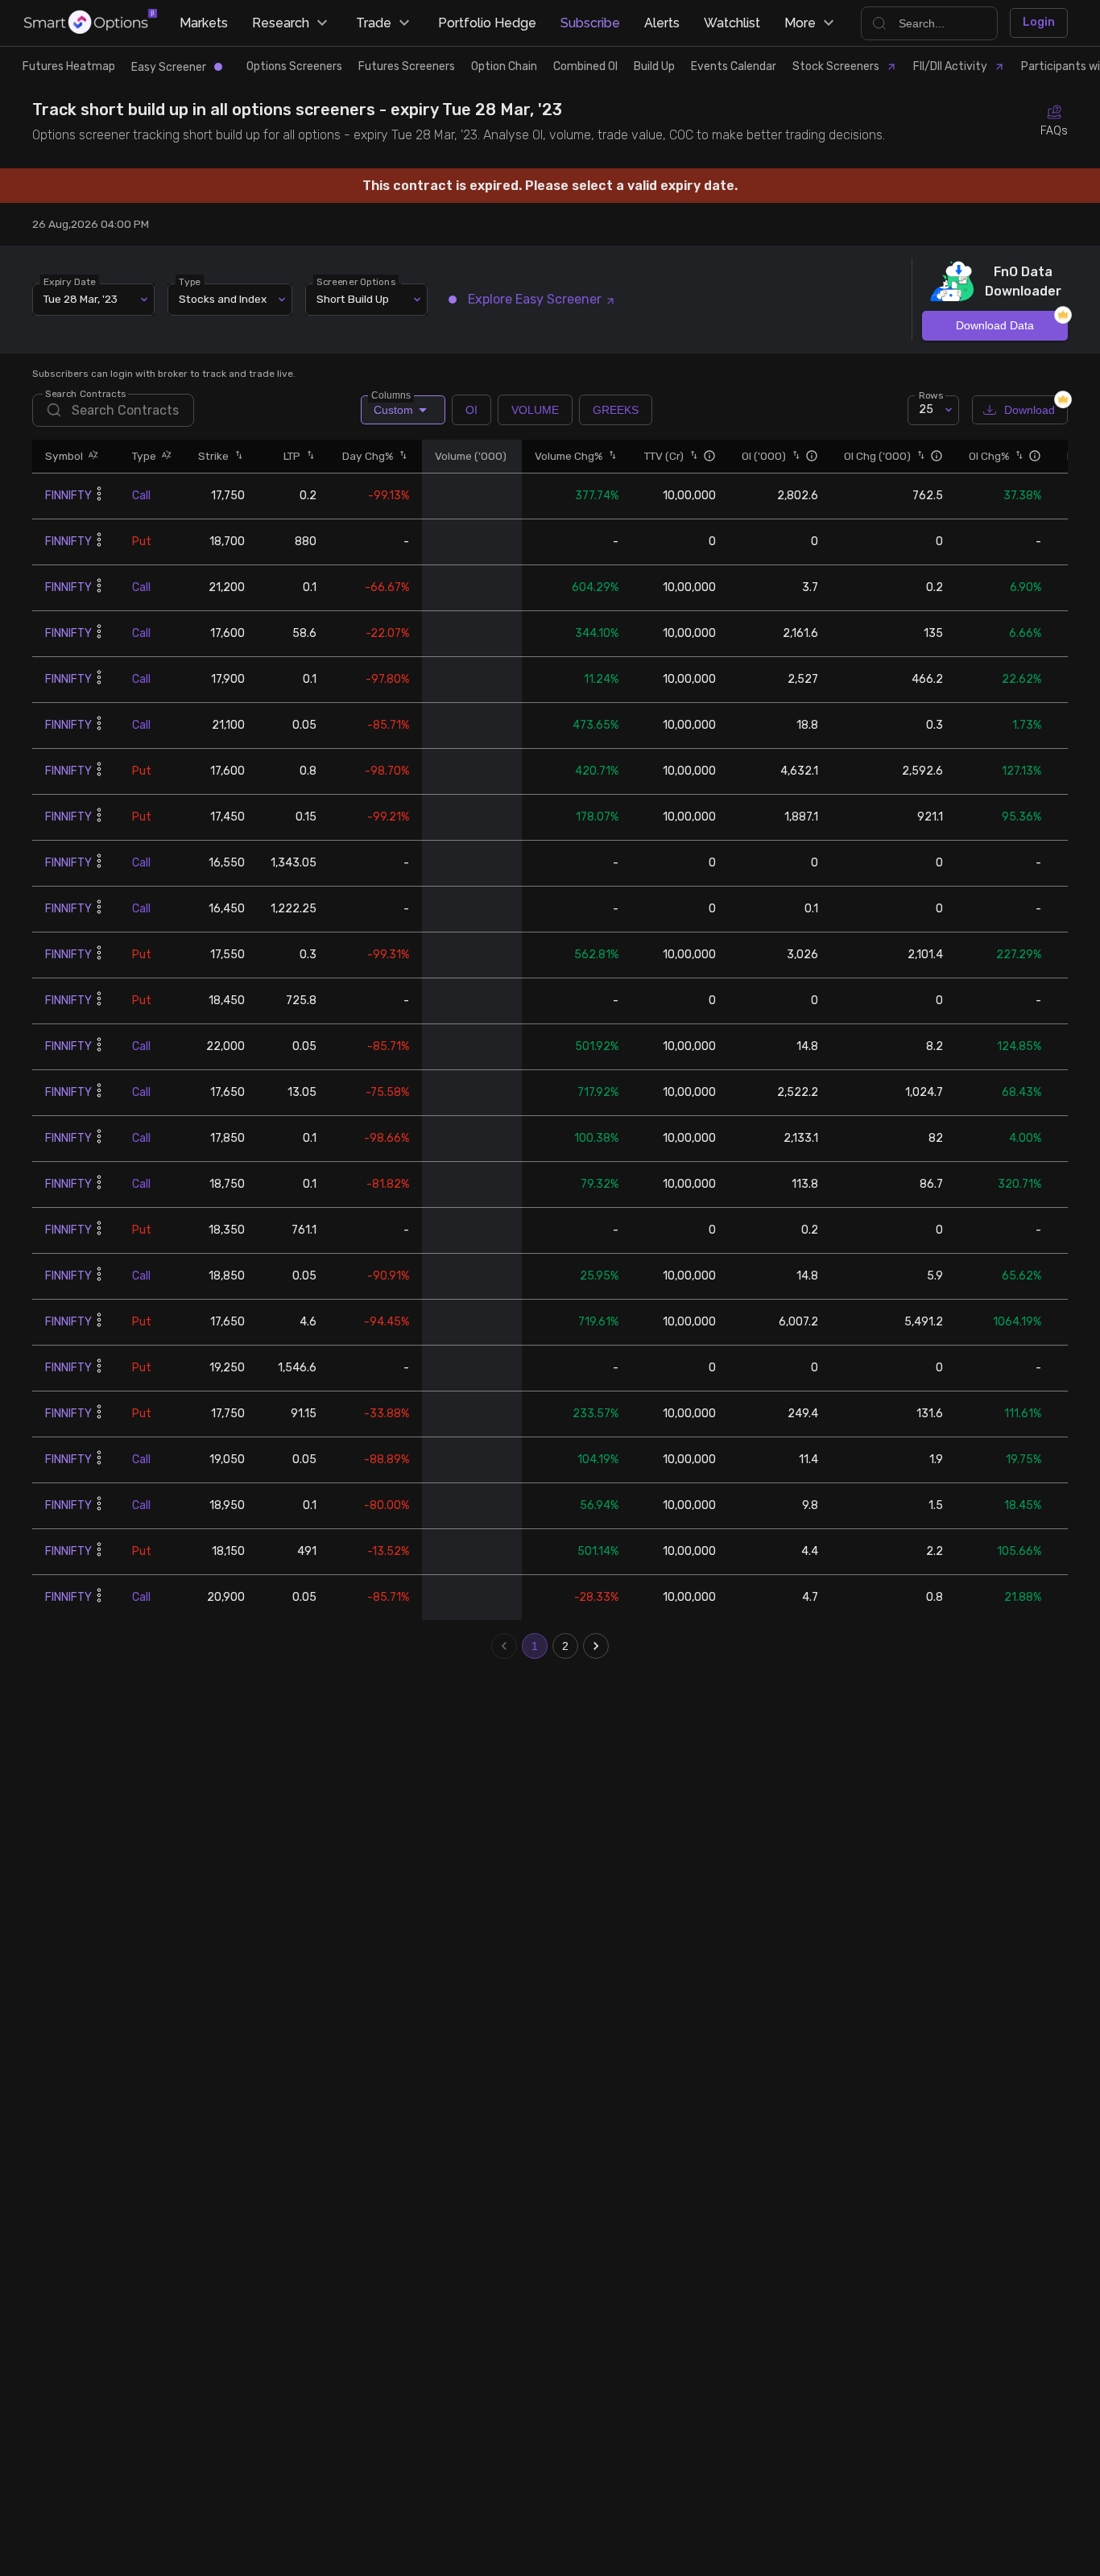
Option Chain (504, 66)
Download (1030, 410)
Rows (931, 395)
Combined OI (585, 66)
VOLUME (535, 410)
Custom (392, 406)
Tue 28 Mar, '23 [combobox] (81, 299)
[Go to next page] (596, 1646)
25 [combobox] (926, 409)
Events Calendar (734, 66)
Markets (204, 23)
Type (190, 281)
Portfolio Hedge (487, 23)
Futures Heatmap (69, 66)
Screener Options (356, 281)
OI (471, 410)
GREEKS (616, 410)
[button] (91, 456)
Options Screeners (294, 66)
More (800, 23)
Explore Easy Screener (535, 299)
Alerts (662, 23)
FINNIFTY (68, 496)
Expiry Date (70, 281)
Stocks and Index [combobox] (223, 299)
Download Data (995, 325)
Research (281, 23)
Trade (374, 23)
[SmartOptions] (91, 23)
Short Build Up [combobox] (353, 299)
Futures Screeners (407, 66)
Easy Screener (169, 67)
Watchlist (732, 23)
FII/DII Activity (950, 66)
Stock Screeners (836, 66)
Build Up (654, 66)
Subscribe (590, 23)
